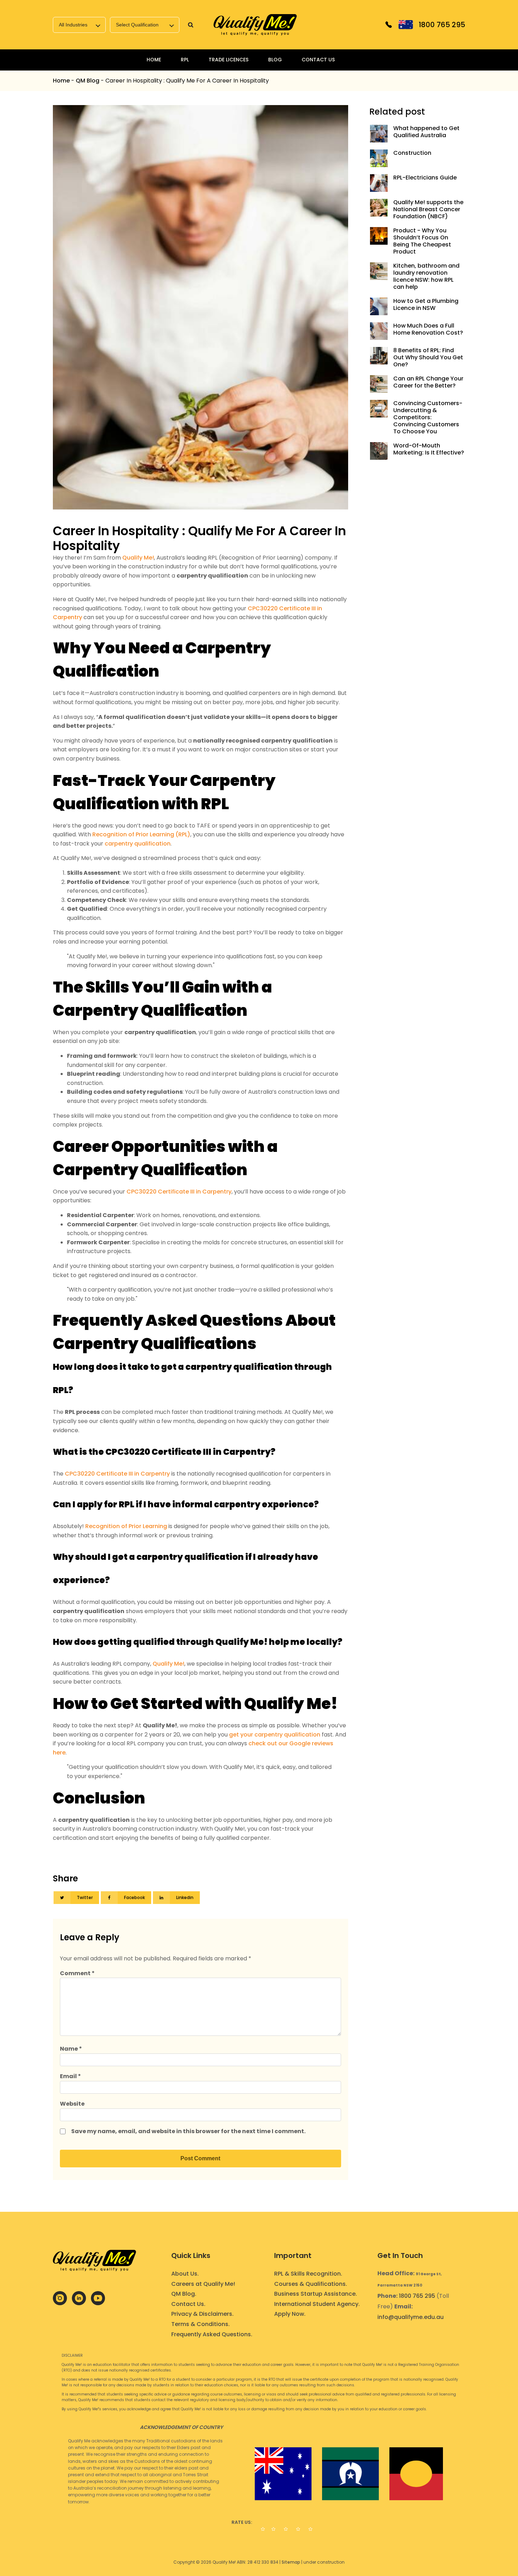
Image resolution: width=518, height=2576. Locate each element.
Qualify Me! (138, 558)
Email (70, 2076)
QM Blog (88, 81)
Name (71, 2049)
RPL (185, 60)
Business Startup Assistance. (316, 2294)
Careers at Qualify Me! (203, 2284)
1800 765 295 (417, 2296)
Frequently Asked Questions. (212, 2334)
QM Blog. (184, 2294)
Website (72, 2104)
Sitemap (291, 2562)
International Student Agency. (317, 2304)
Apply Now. (290, 2314)
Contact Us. (188, 2304)
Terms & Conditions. (201, 2324)
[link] (255, 25)
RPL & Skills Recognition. (308, 2274)
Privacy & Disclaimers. (202, 2314)
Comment (77, 1973)
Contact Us (318, 60)
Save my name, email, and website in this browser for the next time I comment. (188, 2131)
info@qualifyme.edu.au (411, 2317)
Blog (275, 60)
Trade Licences (229, 60)
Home (154, 60)
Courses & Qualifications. (311, 2284)
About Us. (185, 2274)
